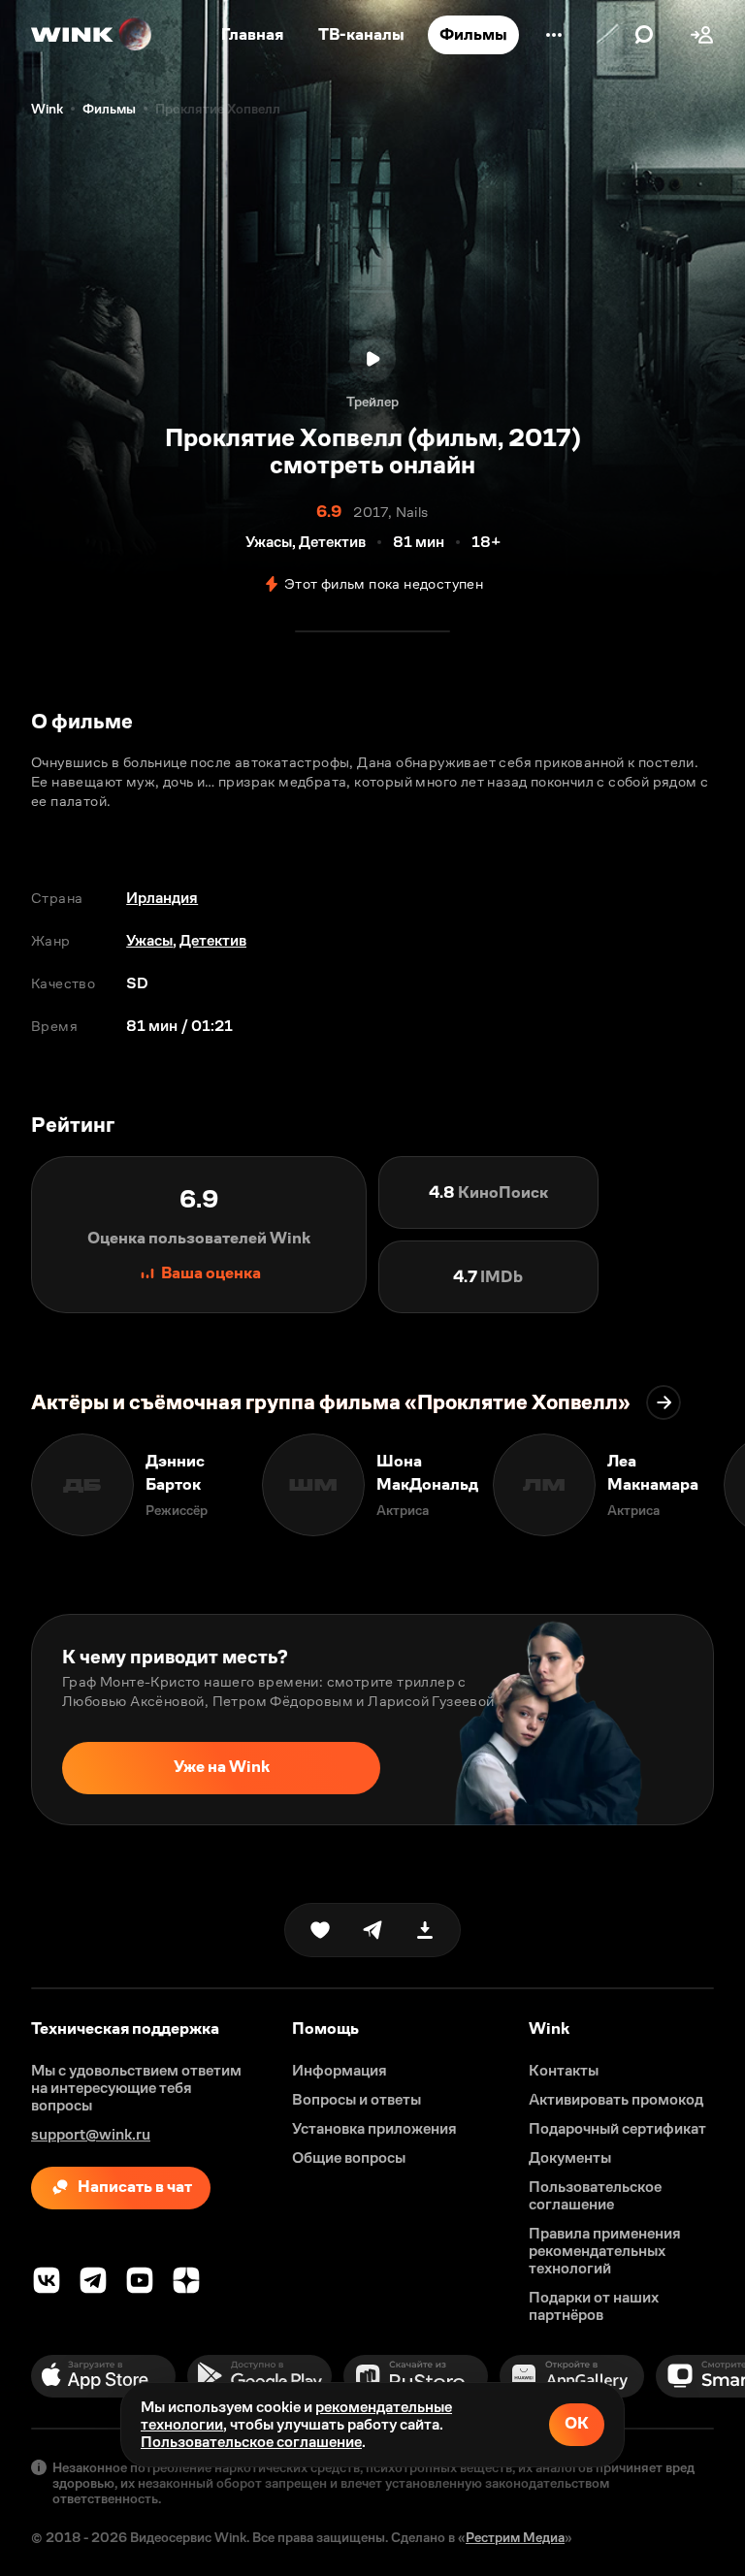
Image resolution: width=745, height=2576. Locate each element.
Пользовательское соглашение (251, 2442)
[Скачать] (425, 1930)
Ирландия (162, 898)
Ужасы (149, 940)
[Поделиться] (372, 1930)
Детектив (213, 940)
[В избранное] (320, 1930)
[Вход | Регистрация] (702, 35)
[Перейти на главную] (92, 35)
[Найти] (644, 35)
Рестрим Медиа (515, 2537)
